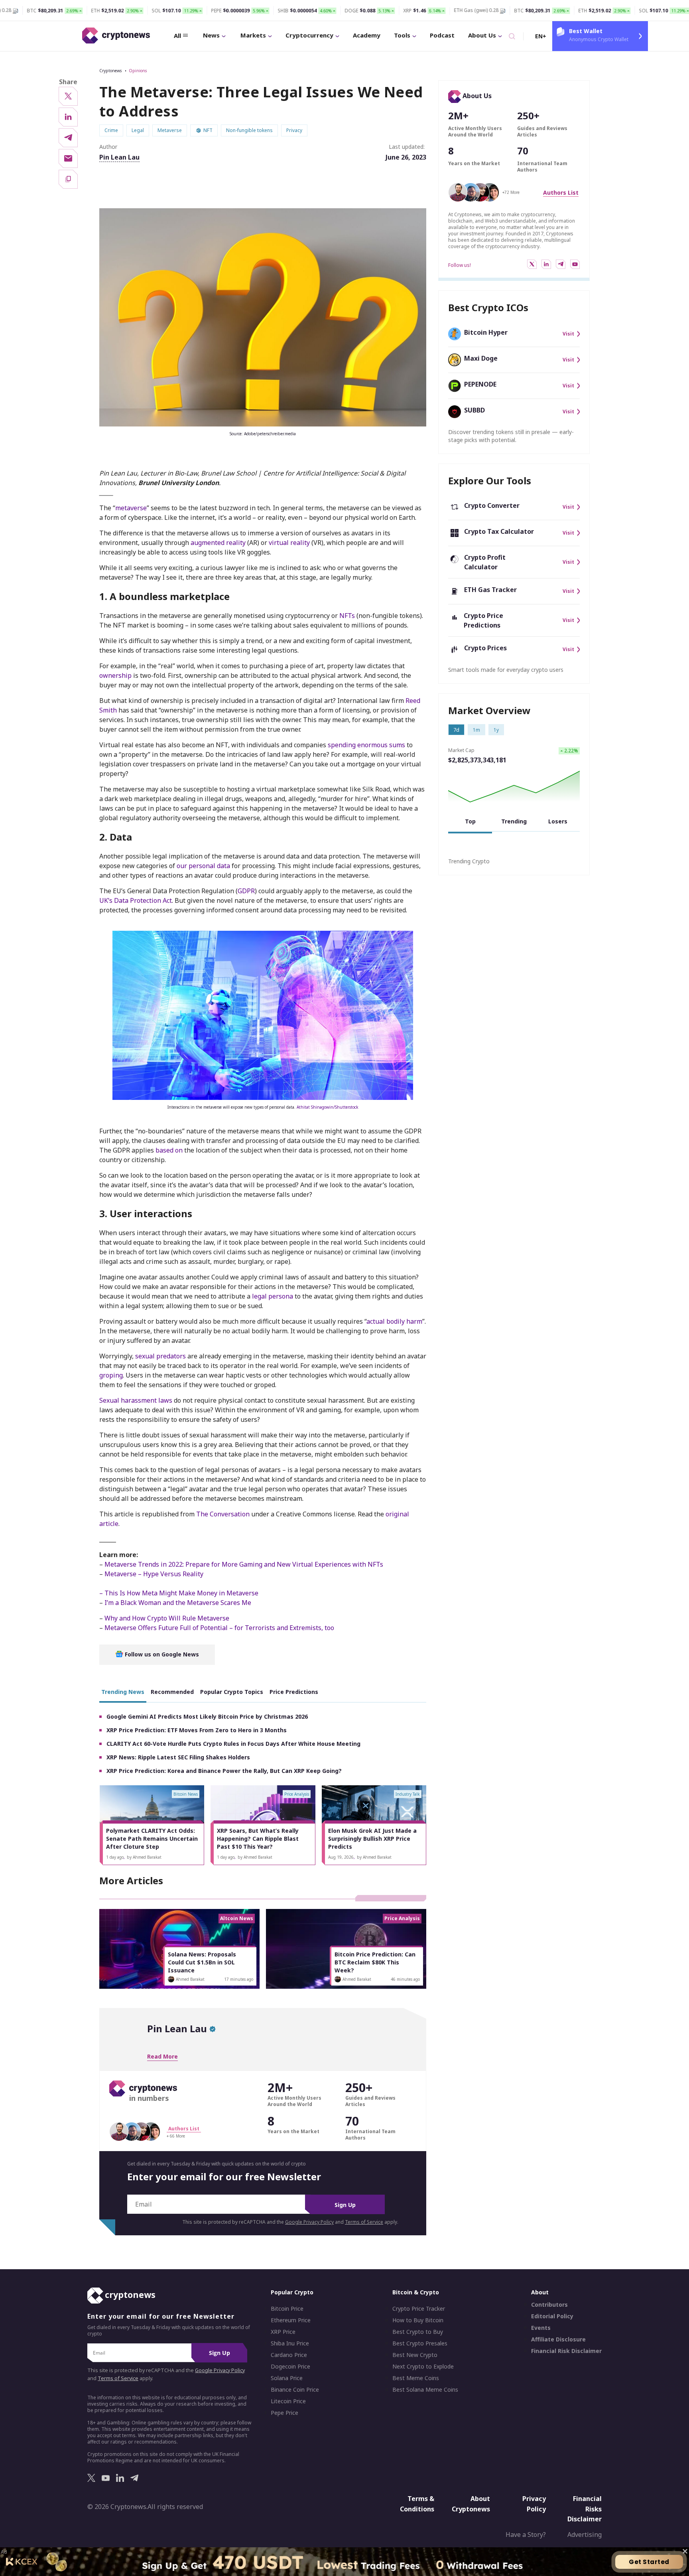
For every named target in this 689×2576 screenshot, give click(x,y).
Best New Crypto (415, 2355)
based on (169, 1150)
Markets (253, 35)
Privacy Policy (534, 2504)
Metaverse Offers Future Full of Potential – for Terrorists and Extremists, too (219, 1628)
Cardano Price (289, 2355)
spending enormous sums (366, 745)
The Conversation (223, 1514)
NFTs (347, 616)
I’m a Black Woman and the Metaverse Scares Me (178, 1603)
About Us (482, 35)
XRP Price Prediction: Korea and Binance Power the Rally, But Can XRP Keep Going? (224, 1771)
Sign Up (345, 2205)
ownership (115, 675)
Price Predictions (294, 1692)
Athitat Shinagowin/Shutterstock (328, 1107)
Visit (568, 334)
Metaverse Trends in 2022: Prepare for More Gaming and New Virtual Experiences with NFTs (244, 1564)
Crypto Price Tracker (419, 2309)
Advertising (585, 2535)
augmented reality (218, 543)
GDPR (246, 891)
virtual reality (289, 543)
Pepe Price (284, 2413)
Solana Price (287, 2378)
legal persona (273, 1296)
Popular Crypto (292, 2292)
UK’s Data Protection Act (136, 900)
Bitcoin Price (287, 2309)
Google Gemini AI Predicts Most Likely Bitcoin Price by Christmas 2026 (207, 1716)
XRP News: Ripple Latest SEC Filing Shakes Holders (178, 1757)
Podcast (442, 35)
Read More (162, 2056)
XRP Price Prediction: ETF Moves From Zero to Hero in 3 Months (197, 1730)
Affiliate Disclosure (558, 2339)
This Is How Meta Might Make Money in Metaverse (181, 1593)
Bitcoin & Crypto (416, 2292)
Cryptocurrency (309, 35)
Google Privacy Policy (309, 2222)
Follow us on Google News (161, 1654)
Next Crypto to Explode (423, 2367)
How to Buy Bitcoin (418, 2320)
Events (541, 2328)
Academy (367, 35)
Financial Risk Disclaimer (566, 2351)
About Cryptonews (471, 2504)
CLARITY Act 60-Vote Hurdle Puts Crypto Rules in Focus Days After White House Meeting (233, 1744)
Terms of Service (364, 2222)
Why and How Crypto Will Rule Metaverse (166, 1618)
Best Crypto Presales (420, 2343)
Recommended (172, 1692)
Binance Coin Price (295, 2390)
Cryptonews (110, 71)
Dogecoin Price (290, 2367)
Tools (402, 35)
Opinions (138, 71)
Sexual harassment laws (136, 1400)
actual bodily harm (394, 1321)
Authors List (561, 192)
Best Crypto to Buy (418, 2332)
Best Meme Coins (416, 2378)
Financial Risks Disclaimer (585, 2509)
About (540, 2292)
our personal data (203, 866)
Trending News (123, 1692)
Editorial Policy (552, 2316)
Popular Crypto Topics (232, 1692)
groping (111, 1375)
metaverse (131, 508)
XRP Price (283, 2332)
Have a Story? (526, 2535)
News (211, 35)
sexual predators (160, 1356)
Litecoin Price (288, 2401)
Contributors (549, 2305)
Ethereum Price (291, 2320)
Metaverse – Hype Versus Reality (154, 1574)
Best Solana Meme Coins (425, 2390)
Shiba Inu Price (290, 2343)
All (177, 36)
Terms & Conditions (417, 2504)
